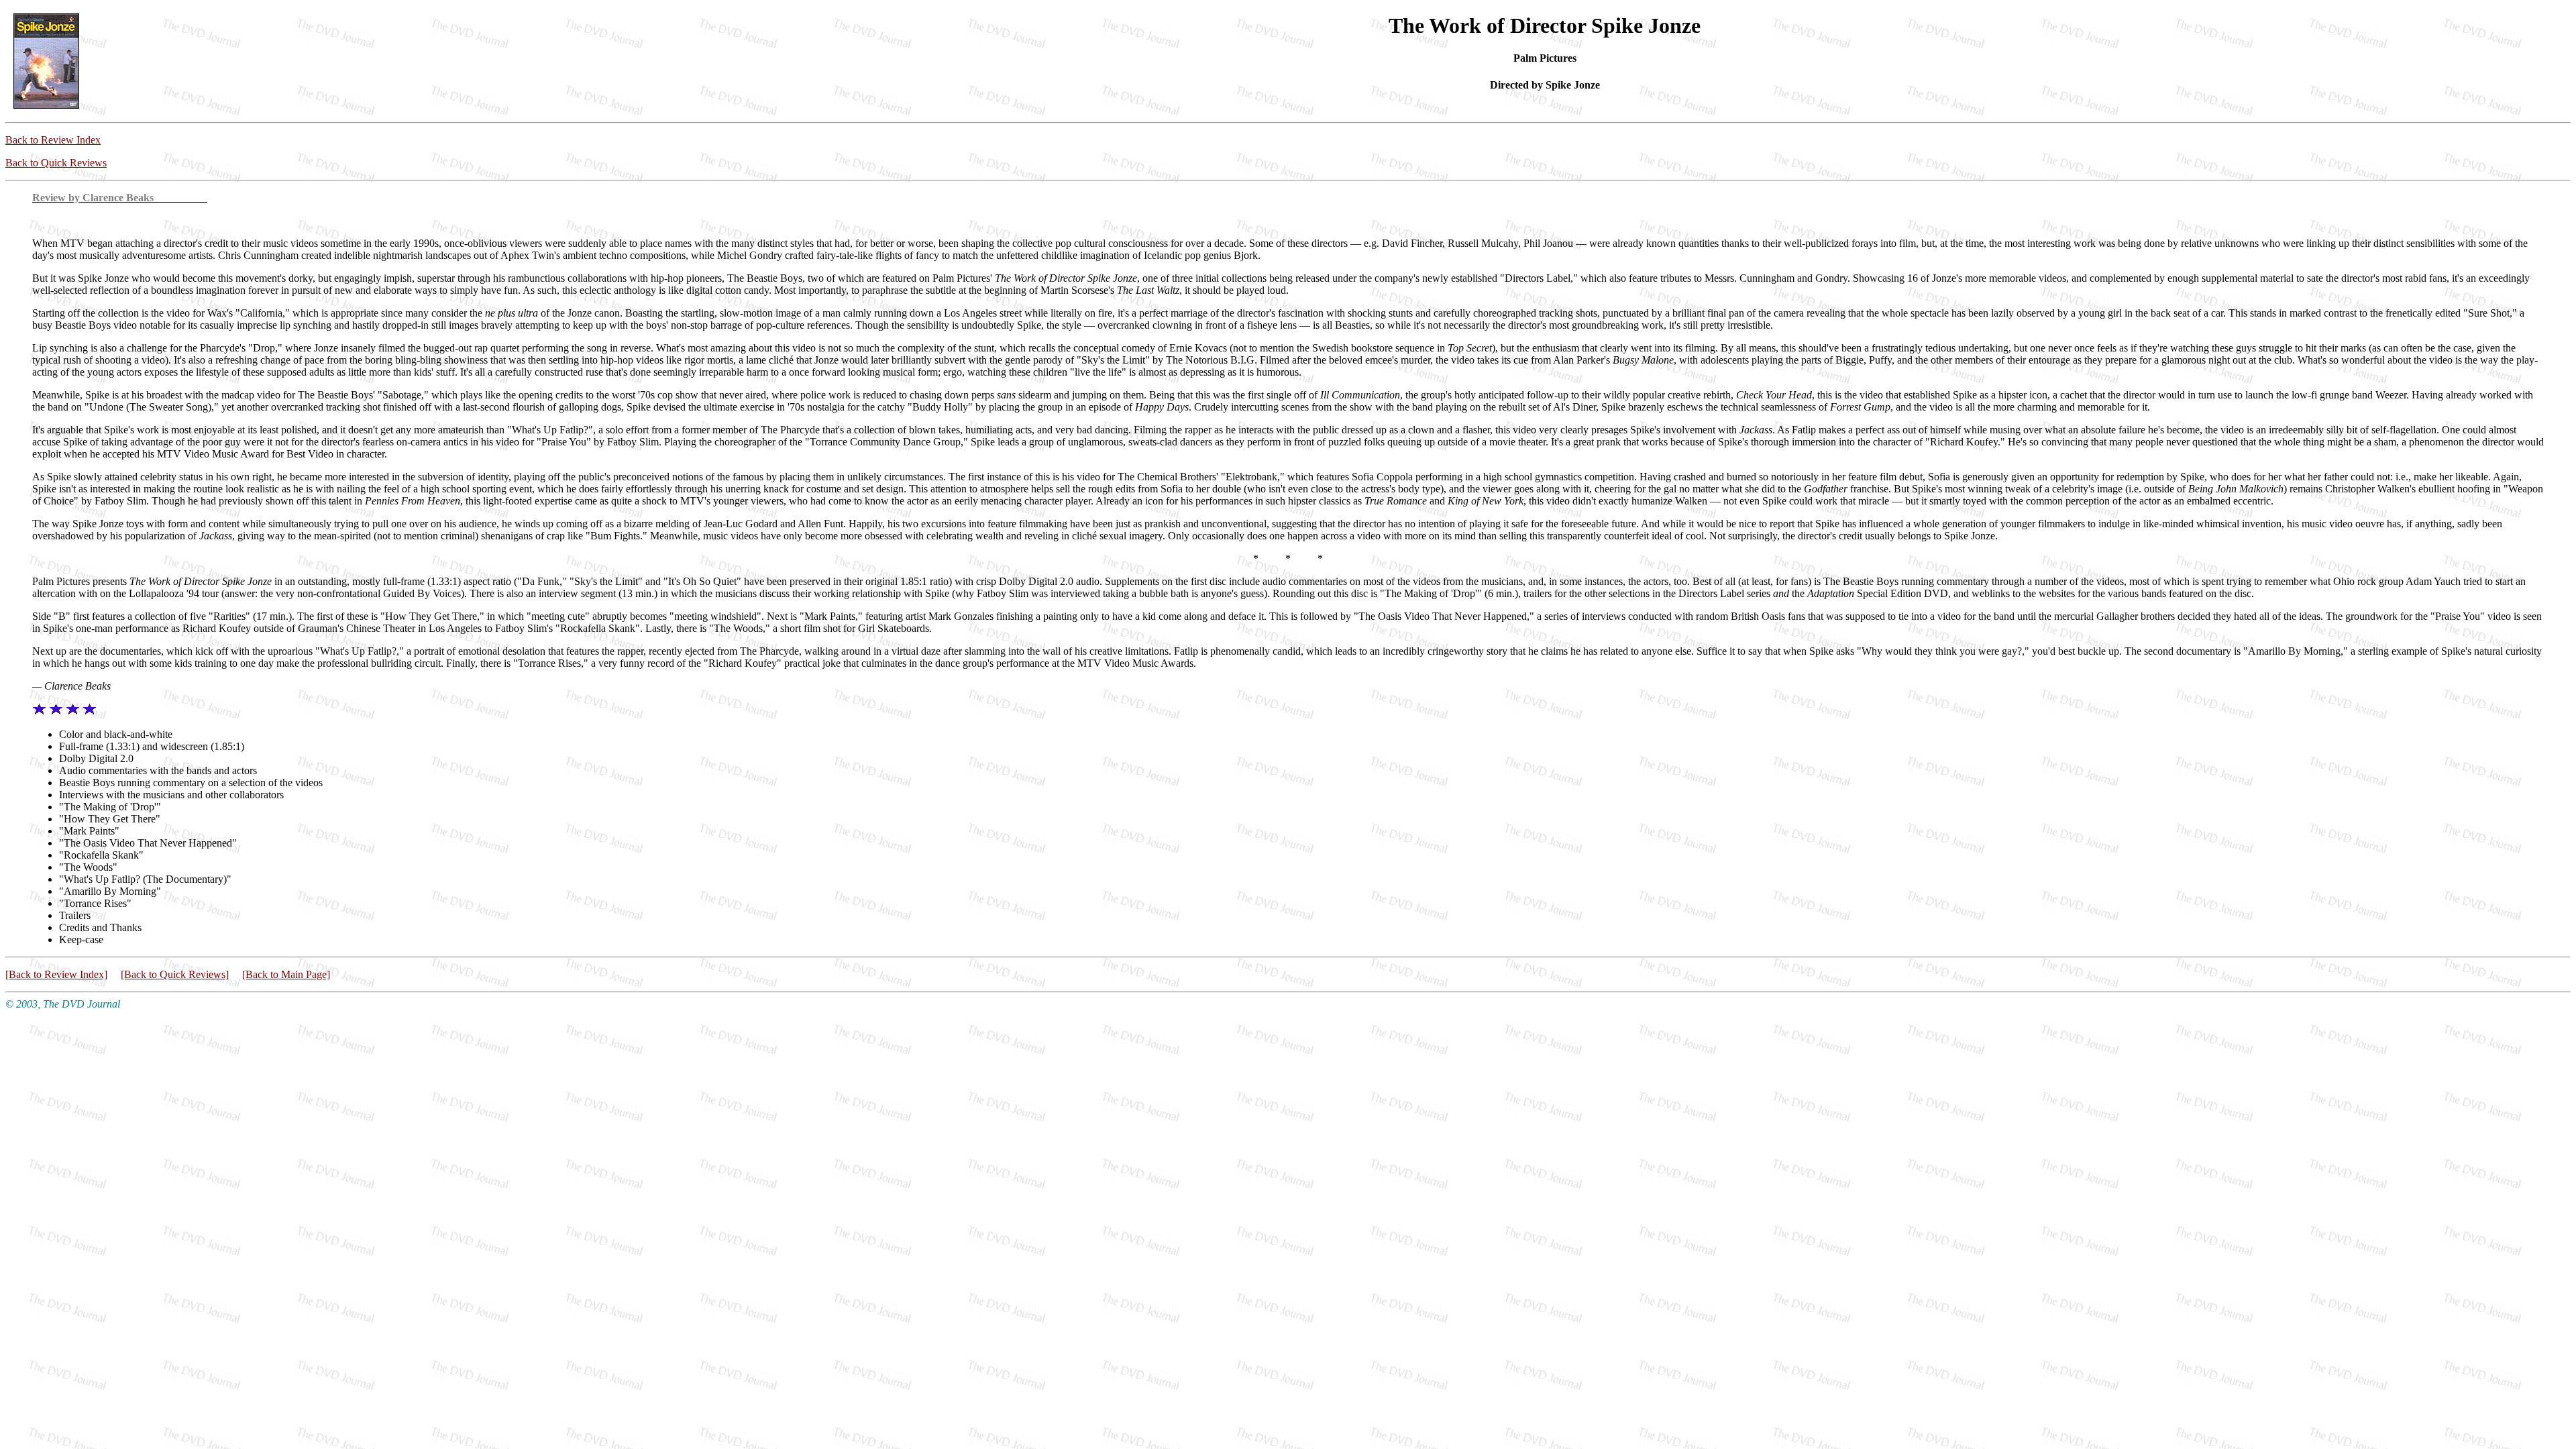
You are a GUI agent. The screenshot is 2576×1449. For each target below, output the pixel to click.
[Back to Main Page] (286, 974)
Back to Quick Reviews (56, 163)
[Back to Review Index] (56, 974)
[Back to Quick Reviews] (175, 974)
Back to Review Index (53, 140)
